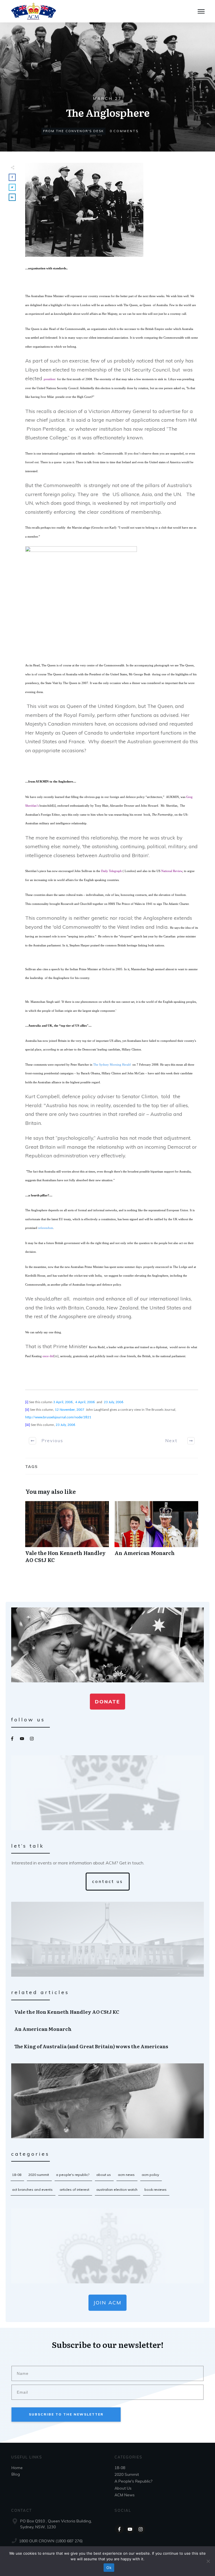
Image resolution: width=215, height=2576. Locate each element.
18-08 (17, 2175)
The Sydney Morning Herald (112, 1065)
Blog (16, 2474)
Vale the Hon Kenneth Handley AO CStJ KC (67, 1535)
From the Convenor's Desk (73, 131)
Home (17, 2468)
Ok (109, 2568)
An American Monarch (156, 1535)
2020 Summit (39, 2175)
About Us (104, 2175)
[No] (208, 2561)
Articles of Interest (74, 2190)
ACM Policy (150, 2175)
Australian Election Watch (117, 2190)
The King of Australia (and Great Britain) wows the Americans (108, 2046)
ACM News (126, 2175)
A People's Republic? (73, 2175)
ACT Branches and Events (32, 2190)
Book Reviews (156, 2190)
